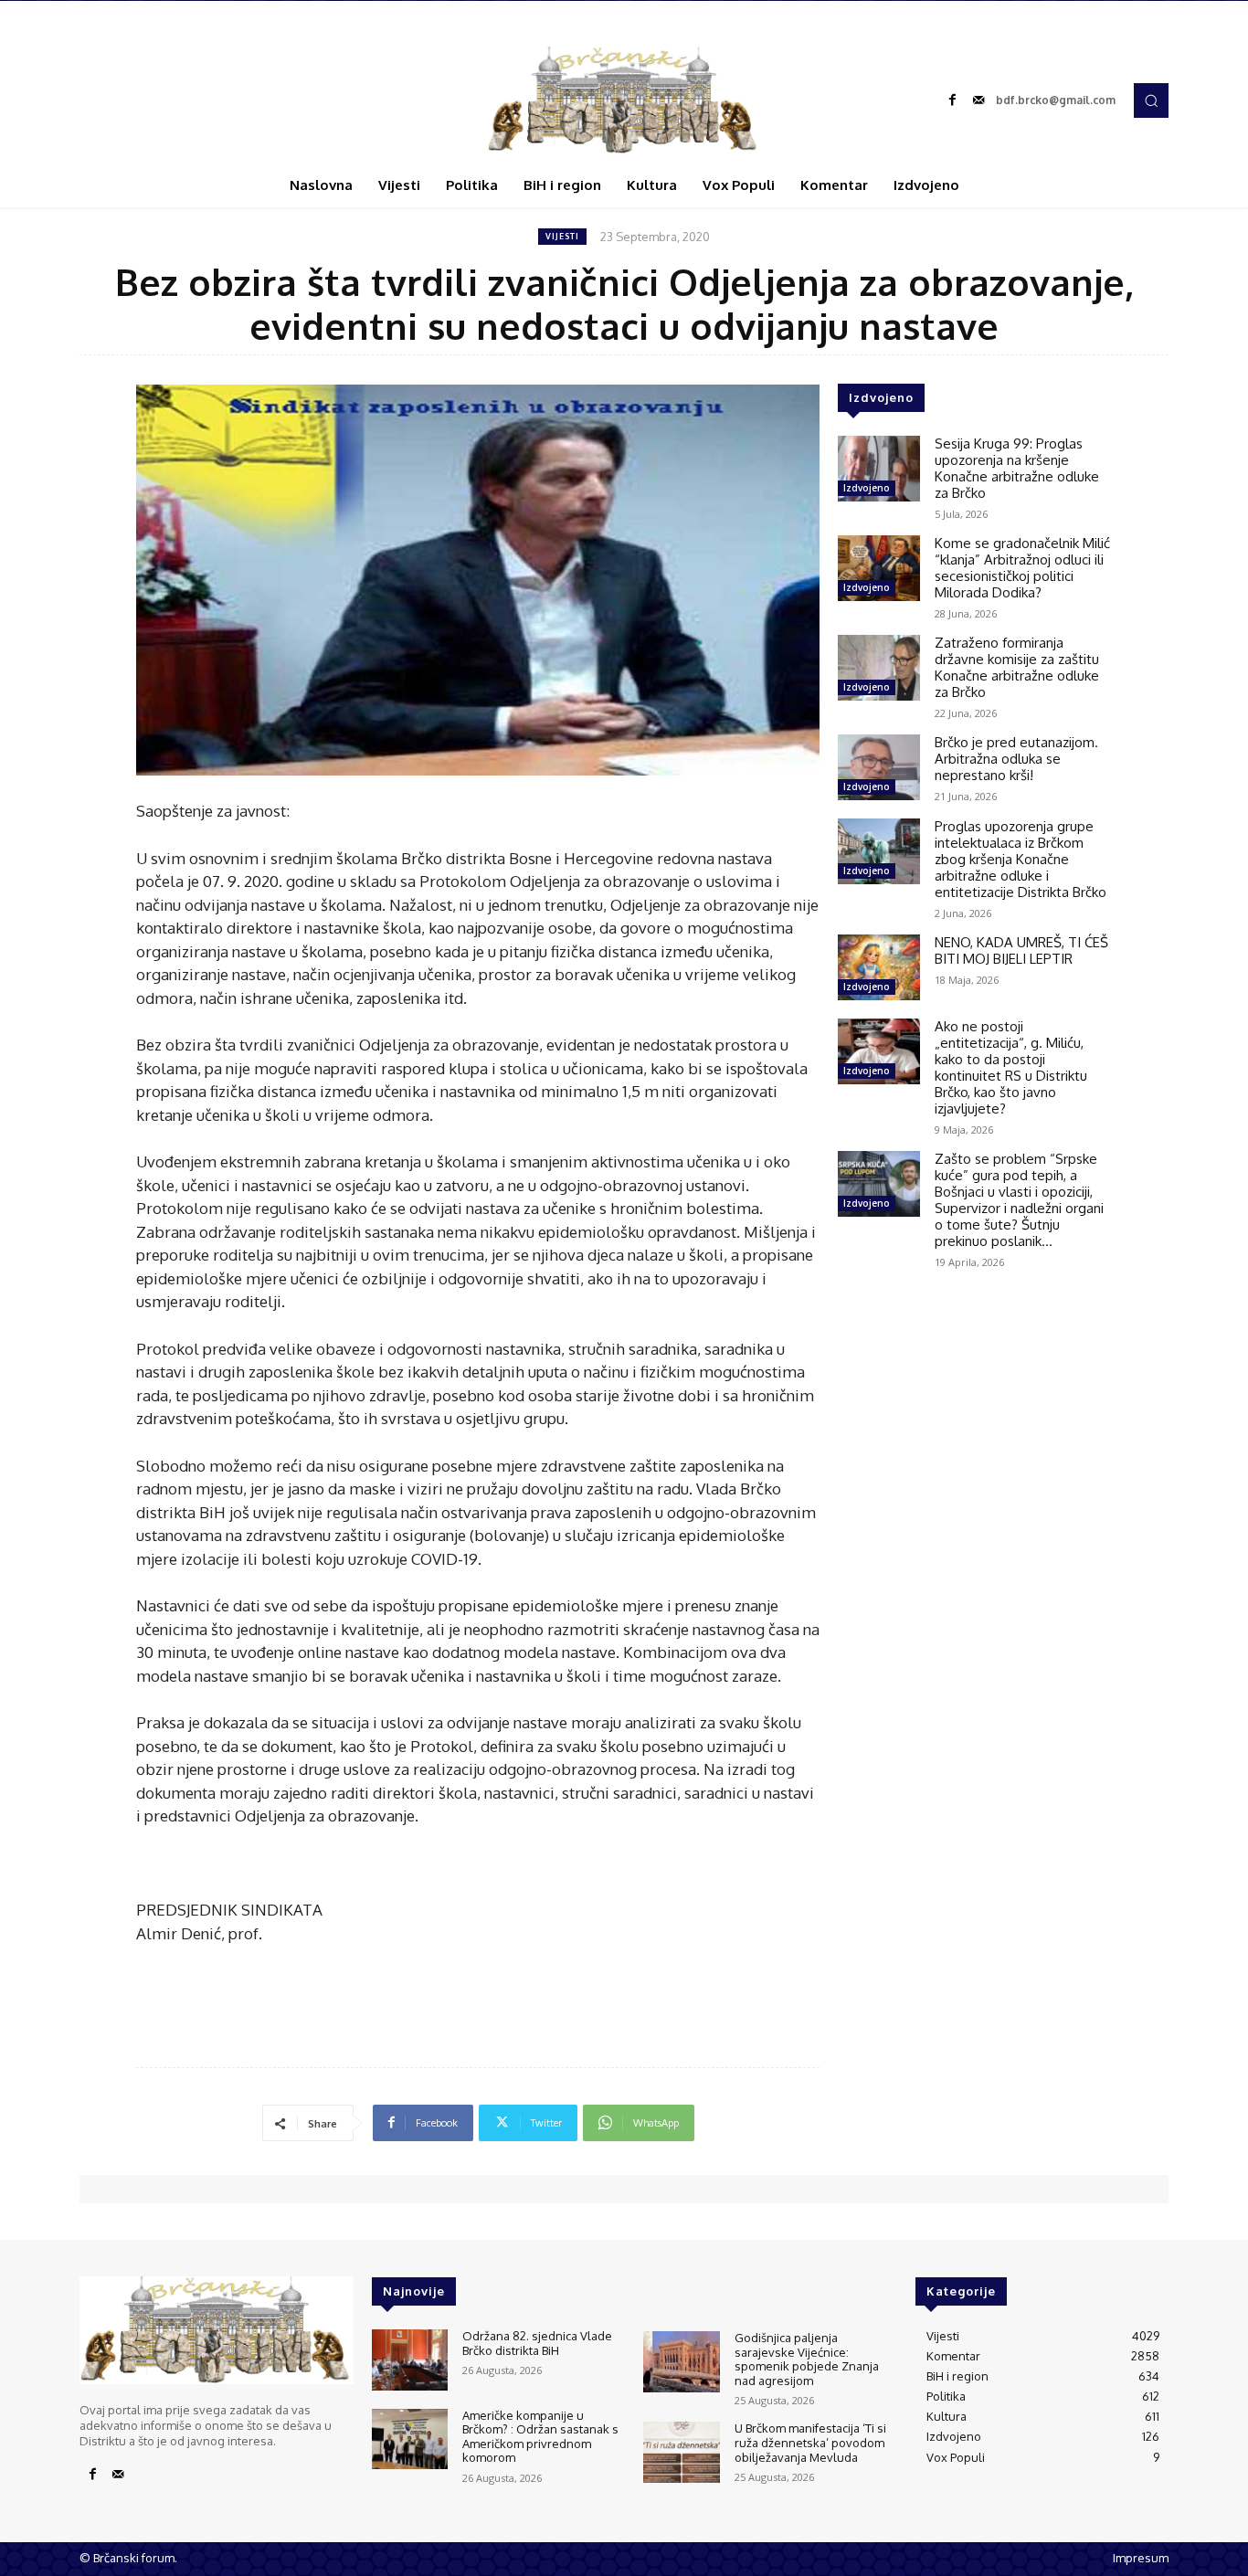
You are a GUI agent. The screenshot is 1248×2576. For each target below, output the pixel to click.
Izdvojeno (867, 488)
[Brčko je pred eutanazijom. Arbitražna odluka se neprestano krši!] (879, 767)
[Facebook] (953, 100)
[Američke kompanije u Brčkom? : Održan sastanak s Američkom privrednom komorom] (410, 2439)
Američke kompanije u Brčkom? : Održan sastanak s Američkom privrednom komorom (540, 2437)
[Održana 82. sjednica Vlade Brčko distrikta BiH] (410, 2360)
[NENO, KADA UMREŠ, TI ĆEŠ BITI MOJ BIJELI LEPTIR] (879, 967)
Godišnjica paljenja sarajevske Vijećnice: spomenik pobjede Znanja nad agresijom (807, 2359)
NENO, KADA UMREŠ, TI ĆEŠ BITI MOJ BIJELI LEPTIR (1021, 950)
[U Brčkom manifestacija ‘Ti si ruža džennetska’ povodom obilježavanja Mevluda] (681, 2452)
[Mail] (978, 100)
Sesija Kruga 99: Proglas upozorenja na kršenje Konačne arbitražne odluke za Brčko (1017, 468)
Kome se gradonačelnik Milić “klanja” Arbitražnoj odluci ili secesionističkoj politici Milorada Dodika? (1022, 568)
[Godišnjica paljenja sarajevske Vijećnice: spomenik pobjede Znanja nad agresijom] (681, 2362)
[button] (1151, 100)
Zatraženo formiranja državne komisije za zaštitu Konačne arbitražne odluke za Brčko (1017, 667)
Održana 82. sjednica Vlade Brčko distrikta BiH (537, 2343)
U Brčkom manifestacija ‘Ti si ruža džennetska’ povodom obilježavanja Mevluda (810, 2442)
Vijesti (562, 236)
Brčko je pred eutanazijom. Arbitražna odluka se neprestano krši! (1016, 759)
